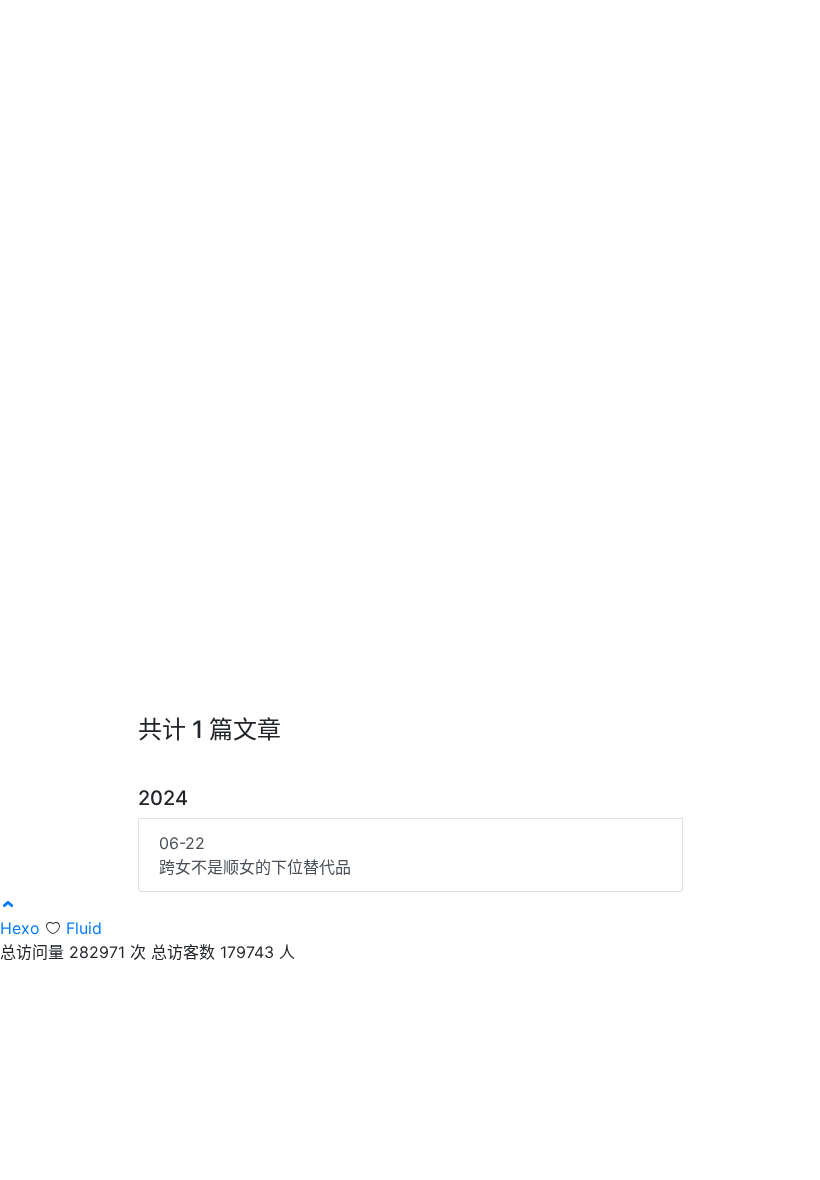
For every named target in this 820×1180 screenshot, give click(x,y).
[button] (8, 904)
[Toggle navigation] (757, 28)
